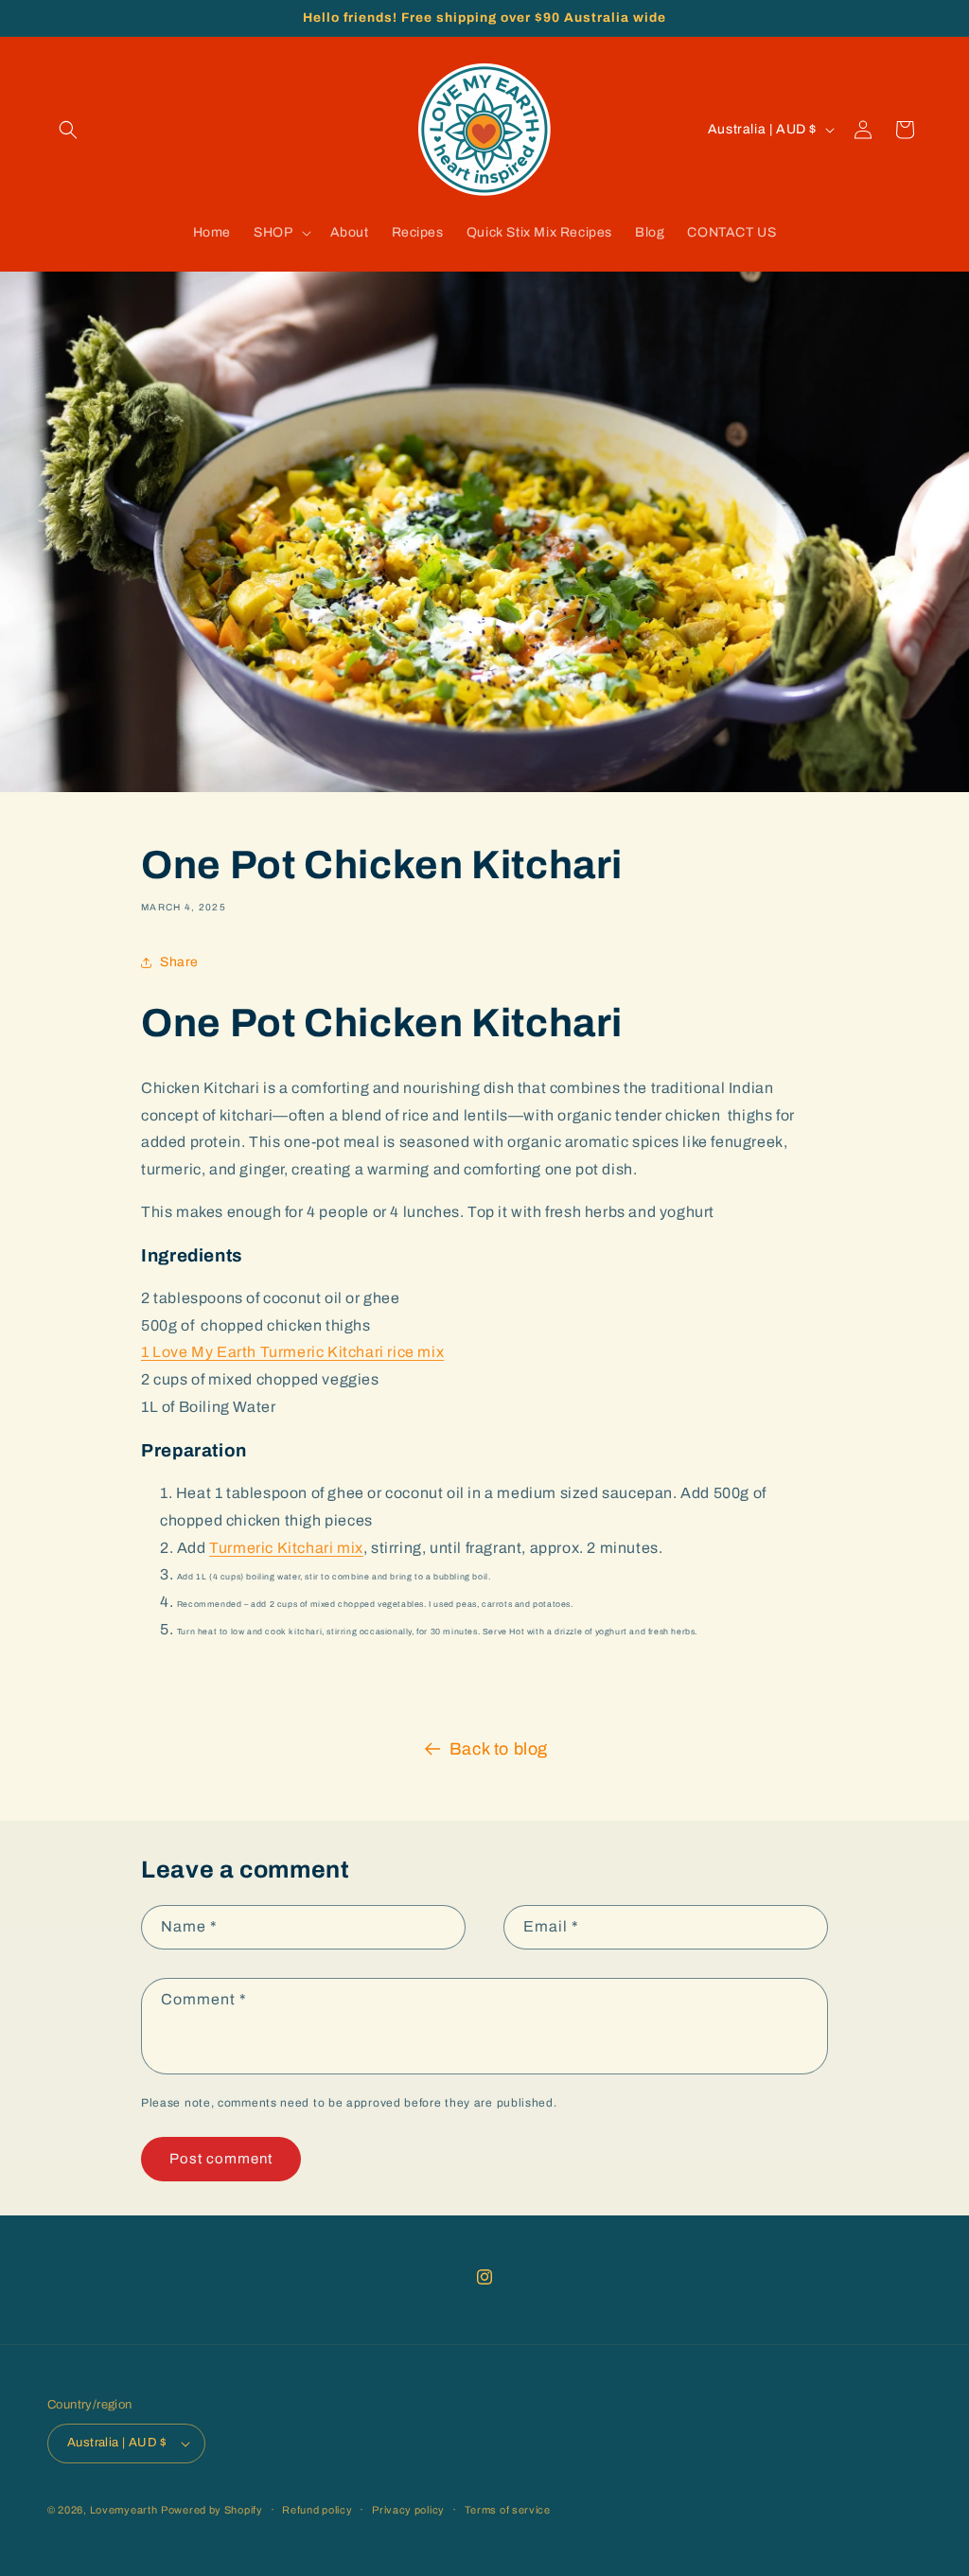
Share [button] (179, 962)
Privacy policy (408, 2510)
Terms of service (508, 2510)
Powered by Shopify (212, 2510)
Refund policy (317, 2510)
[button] (68, 130)
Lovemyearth (124, 2510)
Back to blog (499, 1749)
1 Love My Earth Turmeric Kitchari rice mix (292, 1352)
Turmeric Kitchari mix (286, 1548)
